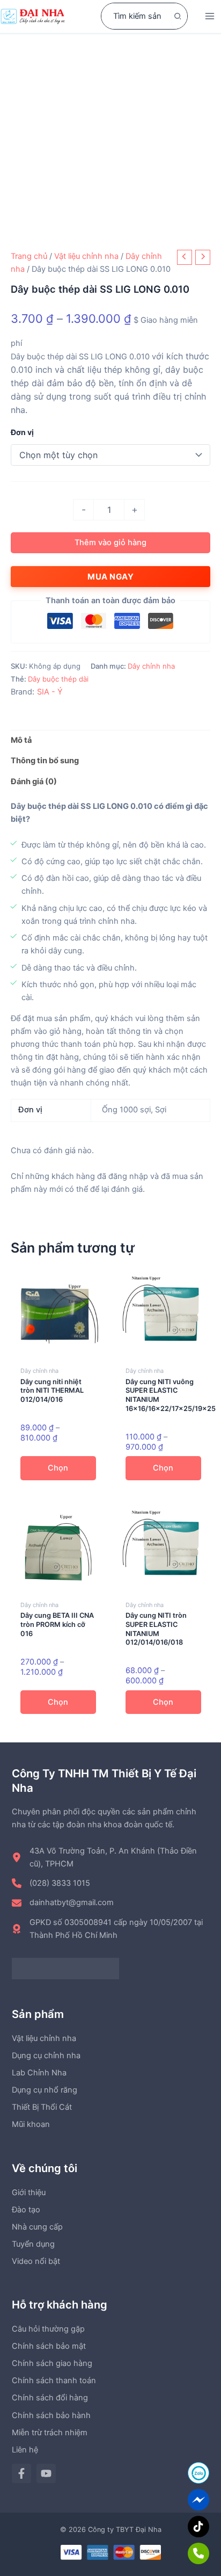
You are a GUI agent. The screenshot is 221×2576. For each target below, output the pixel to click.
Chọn (58, 1468)
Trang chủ (29, 256)
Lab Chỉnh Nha (39, 2073)
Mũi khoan (31, 2124)
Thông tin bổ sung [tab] (45, 761)
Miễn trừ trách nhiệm (50, 2433)
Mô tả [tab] (21, 740)
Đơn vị (22, 432)
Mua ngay (110, 577)
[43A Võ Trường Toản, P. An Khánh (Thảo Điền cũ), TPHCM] (110, 1857)
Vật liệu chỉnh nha (86, 256)
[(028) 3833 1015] (51, 1883)
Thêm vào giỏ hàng (110, 542)
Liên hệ (25, 2450)
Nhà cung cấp (37, 2227)
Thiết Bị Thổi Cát (42, 2107)
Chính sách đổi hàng (50, 2398)
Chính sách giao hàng (52, 2363)
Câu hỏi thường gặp (48, 2329)
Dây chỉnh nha (151, 666)
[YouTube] (46, 2473)
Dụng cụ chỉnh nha (46, 2056)
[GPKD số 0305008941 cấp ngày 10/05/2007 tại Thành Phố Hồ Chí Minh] (110, 1929)
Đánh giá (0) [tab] (34, 782)
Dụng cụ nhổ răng (45, 2090)
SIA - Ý (50, 692)
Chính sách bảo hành (51, 2415)
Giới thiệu (29, 2193)
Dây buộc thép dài (58, 679)
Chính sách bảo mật (49, 2346)
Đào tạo (26, 2210)
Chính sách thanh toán (54, 2380)
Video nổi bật (36, 2261)
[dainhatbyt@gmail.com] (63, 1902)
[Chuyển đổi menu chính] (210, 16)
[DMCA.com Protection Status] (65, 1968)
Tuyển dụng (33, 2244)
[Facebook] (21, 2473)
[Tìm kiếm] (178, 16)
